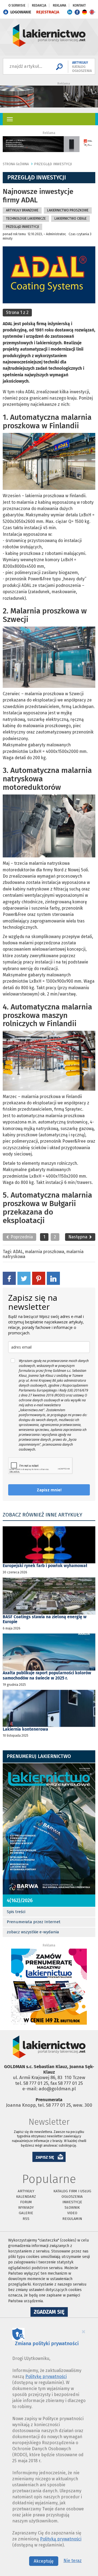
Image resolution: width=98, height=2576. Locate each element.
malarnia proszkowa (45, 1252)
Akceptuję (44, 2561)
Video (72, 2213)
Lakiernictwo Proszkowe (68, 210)
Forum (26, 2202)
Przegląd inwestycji (53, 164)
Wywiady (26, 2207)
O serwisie (17, 5)
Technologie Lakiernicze (26, 219)
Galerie (26, 2213)
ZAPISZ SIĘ (45, 2157)
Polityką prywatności (61, 2539)
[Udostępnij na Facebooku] (9, 1278)
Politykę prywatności (46, 2376)
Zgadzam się (51, 2313)
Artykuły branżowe (22, 210)
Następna (78, 1237)
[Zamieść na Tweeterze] (24, 1278)
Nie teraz (73, 2561)
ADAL (18, 1252)
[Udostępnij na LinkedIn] (53, 1278)
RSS (26, 2219)
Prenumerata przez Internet (34, 1922)
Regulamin (72, 2219)
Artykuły (26, 2191)
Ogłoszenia (72, 2197)
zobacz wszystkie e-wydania (33, 1932)
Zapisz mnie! (49, 1490)
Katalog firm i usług (72, 2191)
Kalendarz (26, 2197)
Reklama (59, 5)
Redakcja (39, 5)
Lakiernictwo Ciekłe (71, 219)
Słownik (72, 2207)
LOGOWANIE (21, 12)
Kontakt (79, 5)
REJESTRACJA (48, 12)
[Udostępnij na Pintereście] (39, 1278)
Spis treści (16, 1912)
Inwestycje (72, 2202)
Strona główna (16, 164)
